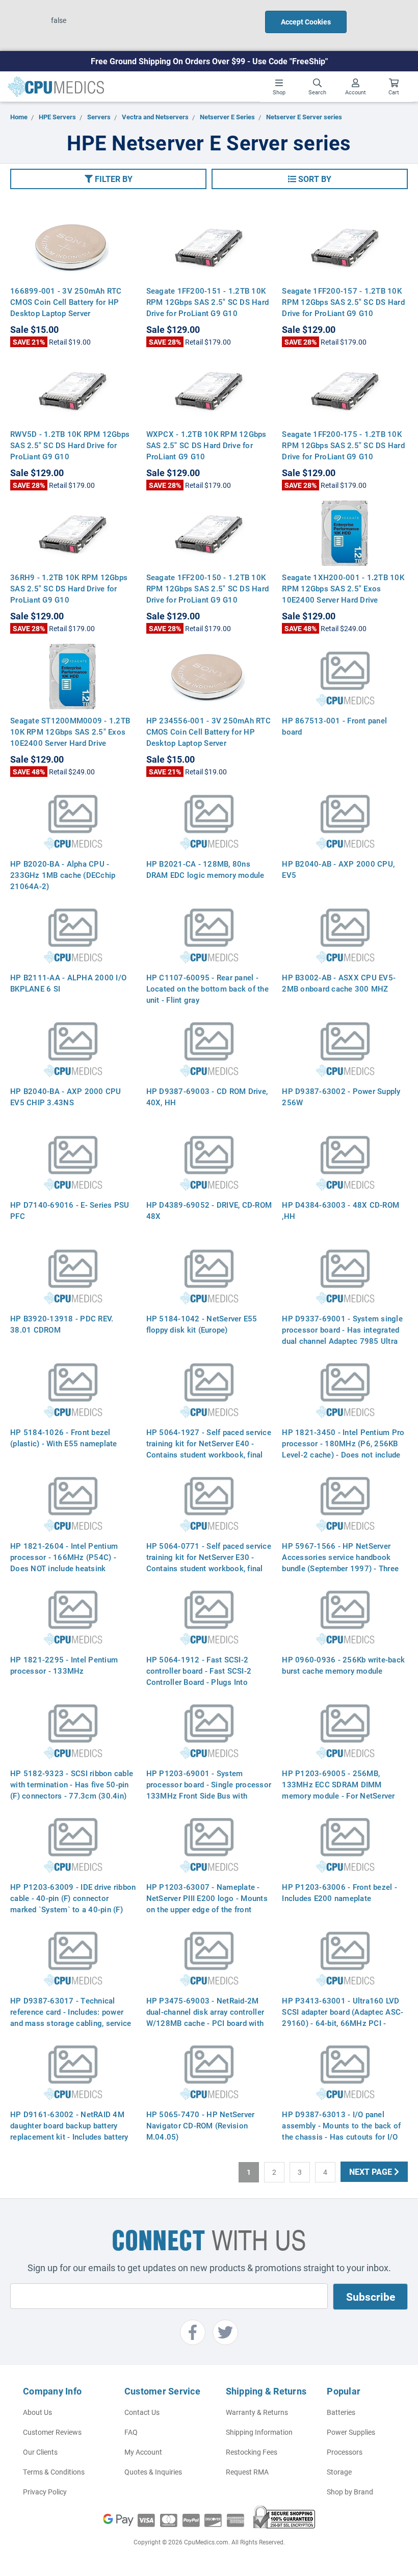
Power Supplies (351, 2432)
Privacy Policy (45, 2492)
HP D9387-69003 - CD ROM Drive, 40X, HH (207, 1097)
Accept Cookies (306, 22)
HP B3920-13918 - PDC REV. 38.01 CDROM (62, 1324)
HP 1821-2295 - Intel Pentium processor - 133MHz (64, 1665)
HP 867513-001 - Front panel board (334, 726)
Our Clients (40, 2452)
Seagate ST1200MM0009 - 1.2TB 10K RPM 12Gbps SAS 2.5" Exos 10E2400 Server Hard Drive (70, 732)
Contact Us (142, 2412)
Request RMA (247, 2472)
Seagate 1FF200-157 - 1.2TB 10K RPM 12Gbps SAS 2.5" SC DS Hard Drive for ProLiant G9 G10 (343, 302)
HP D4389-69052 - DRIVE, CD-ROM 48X (209, 1210)
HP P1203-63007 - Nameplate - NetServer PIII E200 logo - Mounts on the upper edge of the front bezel (207, 1904)
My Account (143, 2452)
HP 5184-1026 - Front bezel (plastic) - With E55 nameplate (64, 1438)
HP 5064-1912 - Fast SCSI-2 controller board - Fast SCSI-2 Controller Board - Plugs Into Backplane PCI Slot (199, 1676)
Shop (279, 92)
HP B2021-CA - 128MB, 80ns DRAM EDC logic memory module (205, 869)
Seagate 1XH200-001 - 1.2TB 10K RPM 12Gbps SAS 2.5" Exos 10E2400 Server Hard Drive (343, 588)
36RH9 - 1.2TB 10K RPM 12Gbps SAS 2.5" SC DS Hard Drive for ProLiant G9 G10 (69, 588)
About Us (37, 2412)
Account (356, 92)
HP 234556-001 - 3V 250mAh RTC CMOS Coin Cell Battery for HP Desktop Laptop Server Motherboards (208, 737)
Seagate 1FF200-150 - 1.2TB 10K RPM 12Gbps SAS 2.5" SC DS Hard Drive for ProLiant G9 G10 (208, 588)
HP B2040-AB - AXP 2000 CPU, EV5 (338, 869)
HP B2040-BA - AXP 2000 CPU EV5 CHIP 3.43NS (66, 1097)
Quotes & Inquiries (153, 2472)
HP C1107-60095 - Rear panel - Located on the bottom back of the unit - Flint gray (207, 988)
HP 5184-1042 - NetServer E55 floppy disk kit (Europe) (202, 1324)
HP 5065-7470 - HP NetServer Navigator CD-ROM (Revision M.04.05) (201, 2125)
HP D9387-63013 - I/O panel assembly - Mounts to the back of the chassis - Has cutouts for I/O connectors (341, 2131)
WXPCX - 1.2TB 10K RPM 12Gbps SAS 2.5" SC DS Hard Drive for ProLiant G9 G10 (206, 445)
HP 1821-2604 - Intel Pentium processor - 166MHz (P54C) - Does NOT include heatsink (64, 1557)
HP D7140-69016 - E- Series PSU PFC (70, 1210)
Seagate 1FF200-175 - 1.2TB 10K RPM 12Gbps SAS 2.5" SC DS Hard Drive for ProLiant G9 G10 (343, 445)
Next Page (372, 2171)
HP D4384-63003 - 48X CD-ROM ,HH (341, 1210)
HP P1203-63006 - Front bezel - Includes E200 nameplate (339, 1892)
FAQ (131, 2432)
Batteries (341, 2412)
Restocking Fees (252, 2452)
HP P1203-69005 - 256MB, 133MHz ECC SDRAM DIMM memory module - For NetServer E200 (338, 1790)
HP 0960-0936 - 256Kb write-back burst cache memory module (343, 1665)
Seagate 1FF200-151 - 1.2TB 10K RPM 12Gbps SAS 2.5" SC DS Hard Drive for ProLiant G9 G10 (208, 302)
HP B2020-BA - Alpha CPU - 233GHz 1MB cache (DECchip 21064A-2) (63, 875)
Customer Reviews (52, 2432)
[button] (108, 179)
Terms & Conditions (54, 2472)
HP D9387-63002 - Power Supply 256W (341, 1097)
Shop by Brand (350, 2492)
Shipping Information (259, 2432)
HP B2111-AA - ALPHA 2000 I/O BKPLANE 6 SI (68, 983)
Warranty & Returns (257, 2412)
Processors (345, 2452)
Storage (339, 2472)
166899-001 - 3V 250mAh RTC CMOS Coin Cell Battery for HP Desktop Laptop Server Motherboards (66, 307)
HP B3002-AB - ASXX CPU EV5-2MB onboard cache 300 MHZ (339, 983)
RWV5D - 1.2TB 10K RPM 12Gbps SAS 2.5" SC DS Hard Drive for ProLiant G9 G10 (70, 445)
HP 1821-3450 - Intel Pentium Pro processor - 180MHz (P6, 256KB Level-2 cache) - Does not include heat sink (343, 1449)
